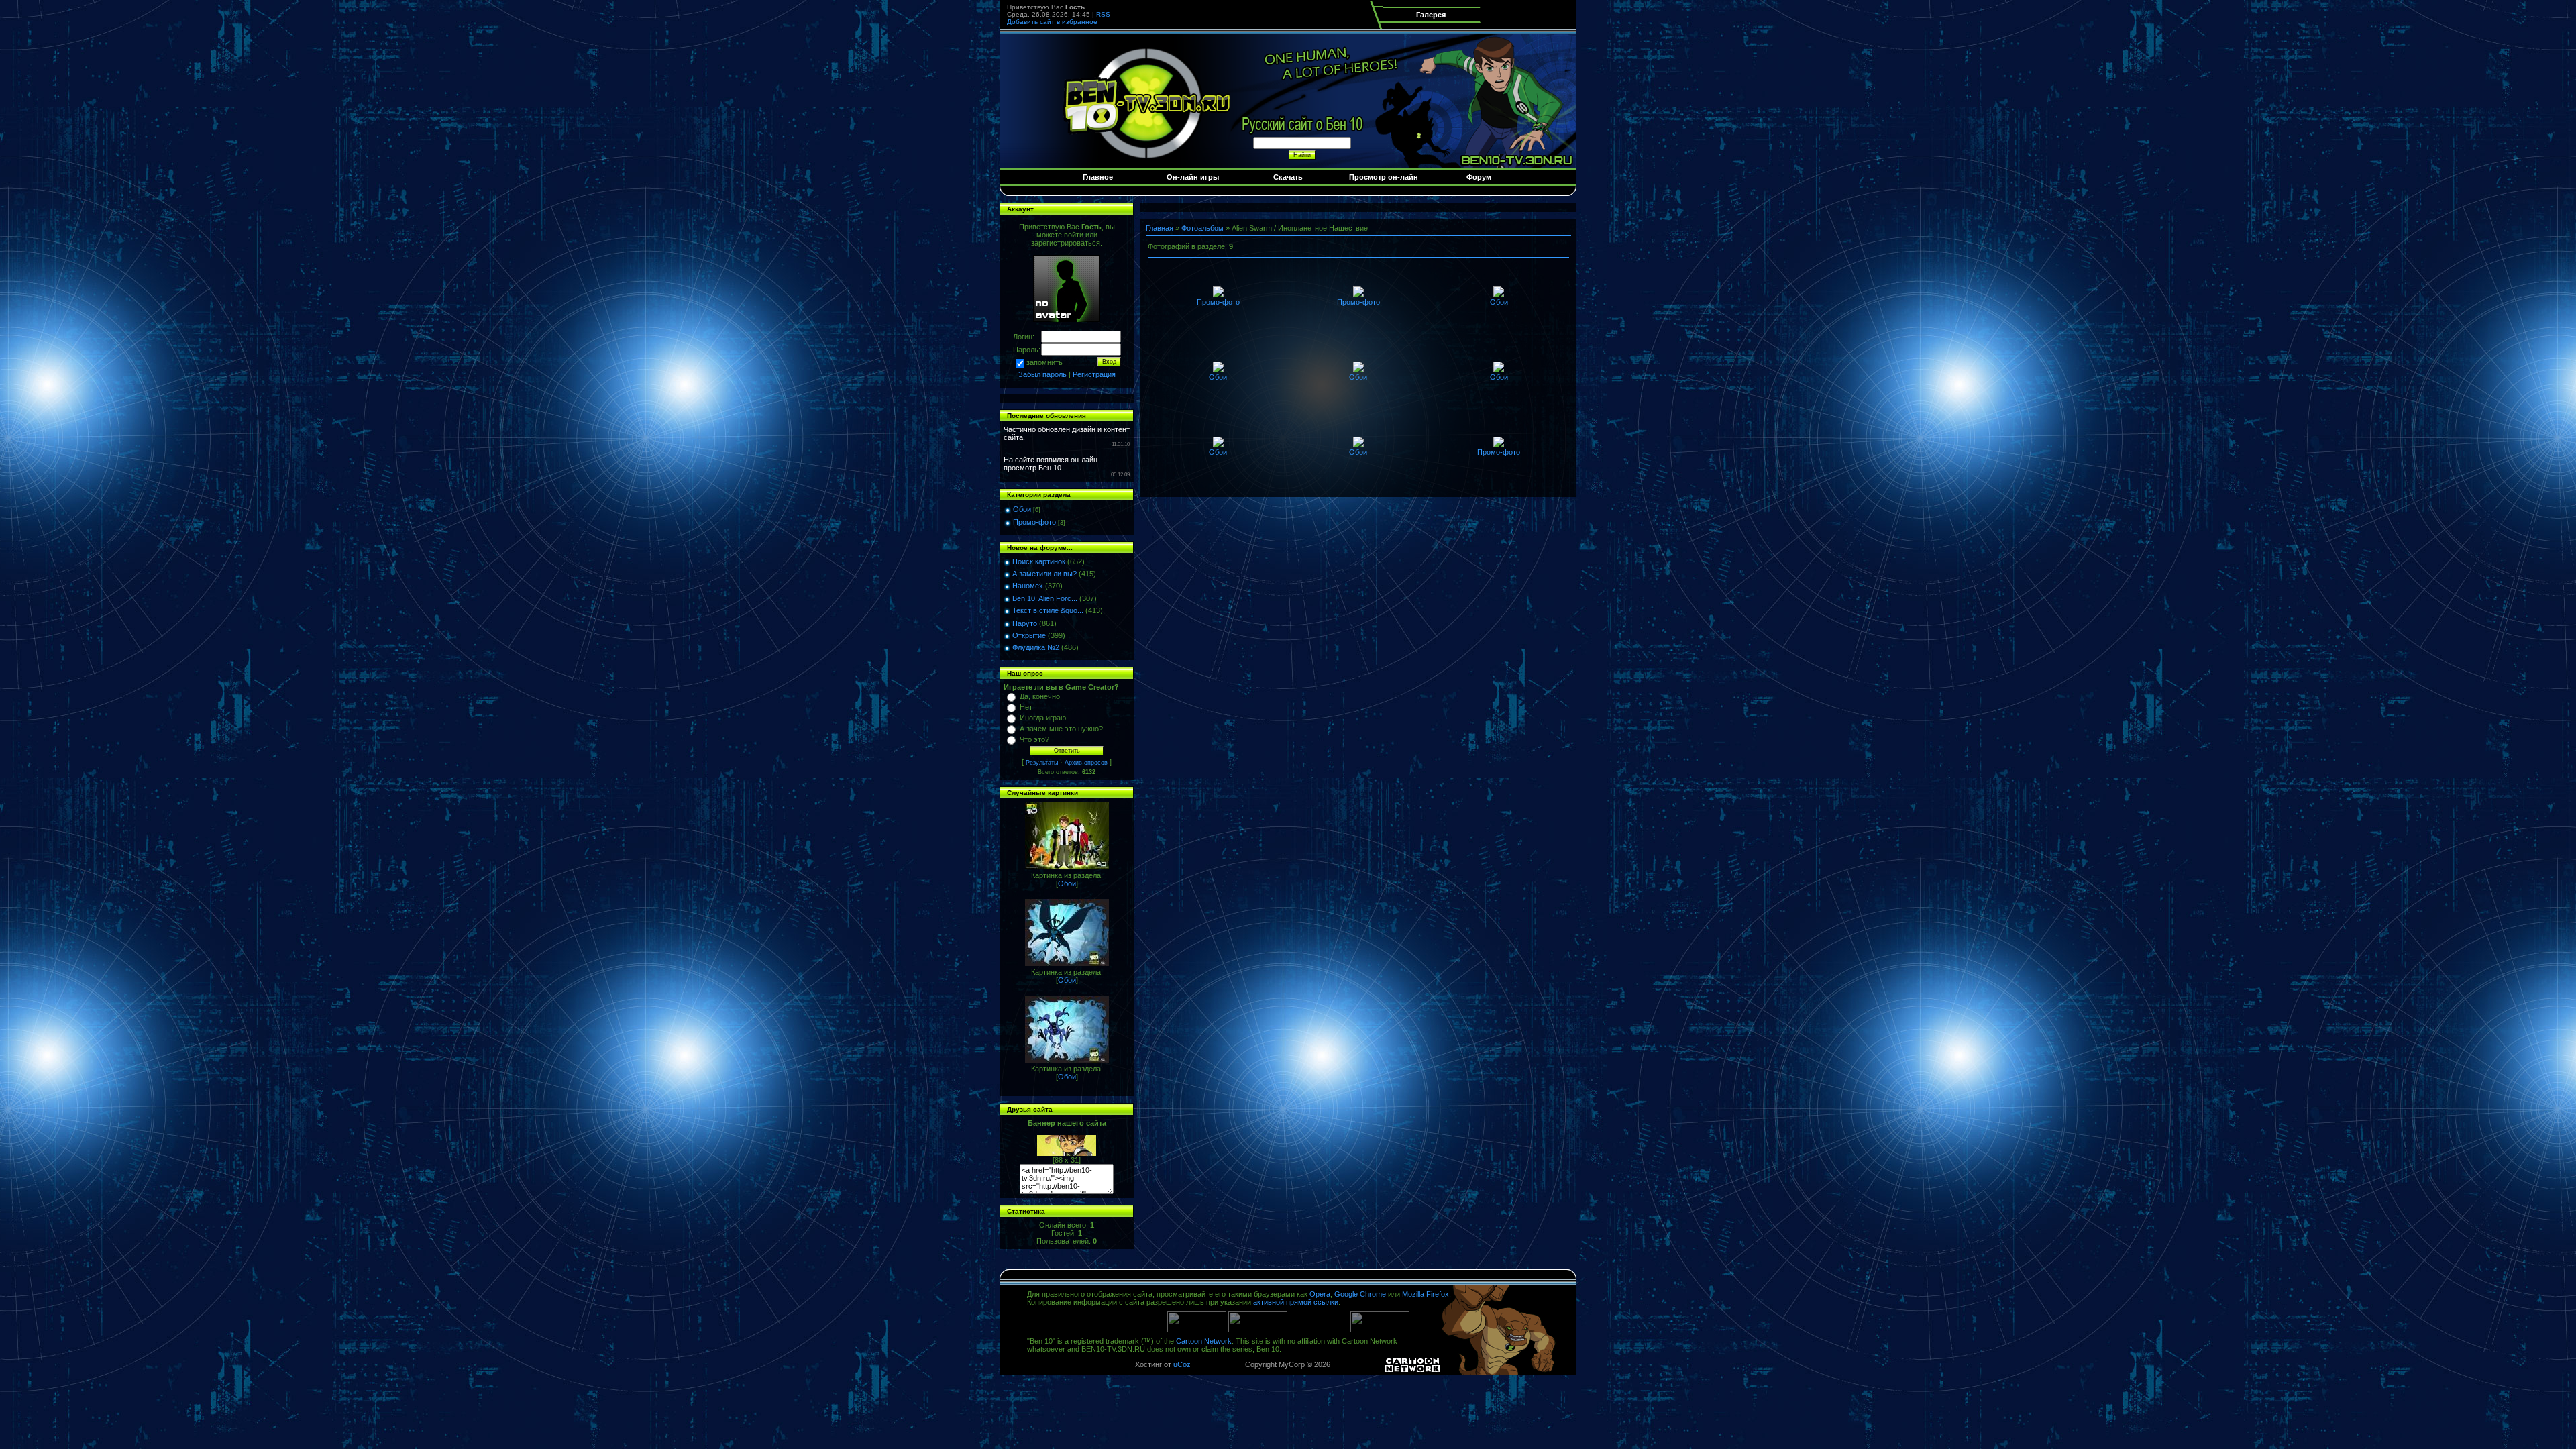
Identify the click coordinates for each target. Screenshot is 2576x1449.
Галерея (1431, 15)
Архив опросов (1086, 763)
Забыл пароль (1042, 374)
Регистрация (1094, 374)
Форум (1479, 177)
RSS (1103, 14)
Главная (1160, 228)
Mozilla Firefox (1426, 1294)
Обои (1022, 509)
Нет (1026, 707)
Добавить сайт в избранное (1052, 22)
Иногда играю (1043, 718)
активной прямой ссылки (1296, 1302)
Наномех (1028, 586)
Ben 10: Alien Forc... (1045, 598)
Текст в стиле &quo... (1048, 610)
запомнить (1044, 362)
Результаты (1042, 763)
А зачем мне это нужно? (1061, 729)
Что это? (1034, 739)
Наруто (1025, 623)
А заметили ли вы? (1044, 574)
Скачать (1288, 177)
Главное (1098, 177)
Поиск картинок (1039, 561)
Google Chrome (1360, 1294)
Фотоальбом (1202, 228)
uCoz (1182, 1364)
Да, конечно (1040, 696)
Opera (1320, 1294)
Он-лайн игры (1193, 177)
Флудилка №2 (1036, 647)
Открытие (1029, 635)
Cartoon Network (1204, 1341)
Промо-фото (1034, 522)
